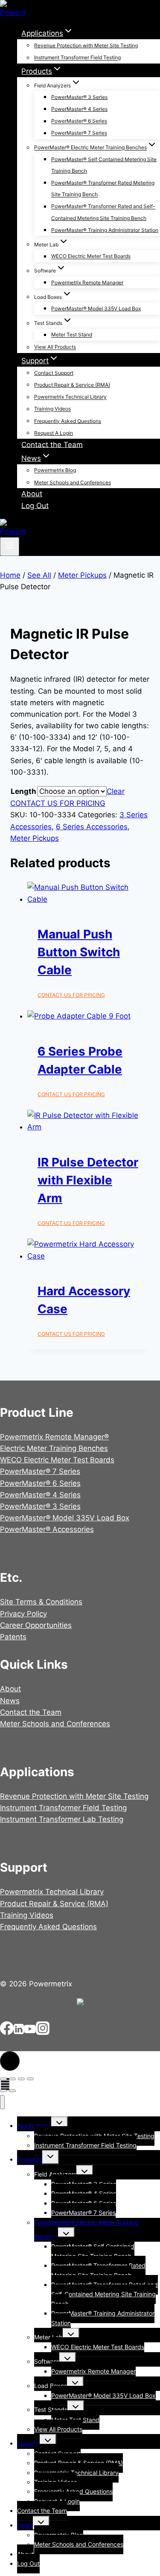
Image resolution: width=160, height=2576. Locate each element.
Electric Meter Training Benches (54, 1448)
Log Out (35, 505)
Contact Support (54, 373)
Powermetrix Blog (55, 470)
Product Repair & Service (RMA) (72, 385)
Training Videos (52, 409)
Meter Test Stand (72, 335)
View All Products (55, 347)
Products (30, 2159)
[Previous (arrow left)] (3, 2091)
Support (28, 2443)
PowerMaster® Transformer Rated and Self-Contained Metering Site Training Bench (103, 212)
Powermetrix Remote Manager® (54, 1437)
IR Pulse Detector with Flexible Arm (88, 1180)
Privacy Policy (23, 1614)
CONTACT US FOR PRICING (58, 803)
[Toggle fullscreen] (12, 2079)
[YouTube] (30, 2032)
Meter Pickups (35, 838)
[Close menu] (2, 2102)
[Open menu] (10, 547)
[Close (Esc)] (30, 2079)
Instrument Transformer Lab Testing (62, 1819)
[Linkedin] (19, 2032)
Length (23, 791)
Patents (13, 1637)
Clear (116, 791)
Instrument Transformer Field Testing (77, 58)
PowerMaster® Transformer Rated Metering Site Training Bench (103, 188)
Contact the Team (52, 444)
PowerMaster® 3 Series (79, 97)
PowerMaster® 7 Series (79, 133)
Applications (34, 2126)
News (10, 1701)
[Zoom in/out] (3, 2079)
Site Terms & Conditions (41, 1602)
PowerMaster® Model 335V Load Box (96, 308)
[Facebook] (7, 2032)
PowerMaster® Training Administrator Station (105, 230)
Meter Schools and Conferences (73, 482)
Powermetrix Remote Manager (87, 282)
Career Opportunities (36, 1625)
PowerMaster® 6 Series (79, 121)
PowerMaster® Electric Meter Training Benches (86, 2229)
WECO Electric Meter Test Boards (91, 256)
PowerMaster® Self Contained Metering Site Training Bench (104, 165)
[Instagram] (43, 2032)
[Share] (21, 2079)
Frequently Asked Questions (68, 421)
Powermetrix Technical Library (70, 397)
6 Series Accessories (92, 827)
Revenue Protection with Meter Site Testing (86, 45)
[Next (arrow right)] (12, 2091)
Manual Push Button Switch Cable (79, 952)
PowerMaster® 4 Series (79, 109)
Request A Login (54, 433)
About (32, 494)
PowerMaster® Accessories (47, 1529)
